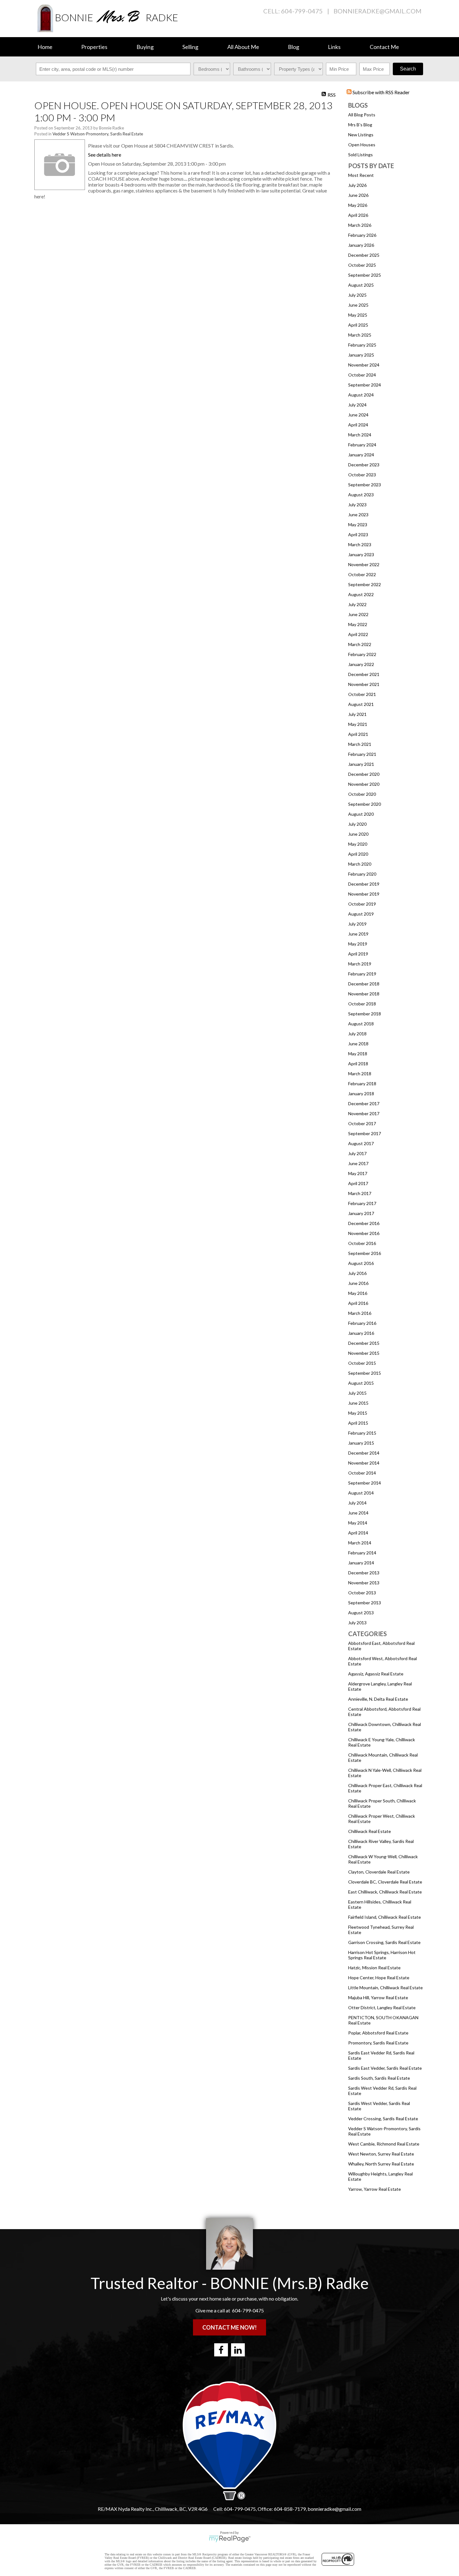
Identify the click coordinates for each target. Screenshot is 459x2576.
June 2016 (358, 1283)
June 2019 (358, 934)
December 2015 (364, 1343)
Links (334, 47)
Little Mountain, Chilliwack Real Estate (385, 1988)
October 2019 (362, 904)
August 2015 (361, 1383)
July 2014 (357, 1503)
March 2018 (360, 1074)
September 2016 (365, 1253)
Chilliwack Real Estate (370, 1831)
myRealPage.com (230, 2539)
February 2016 (362, 1323)
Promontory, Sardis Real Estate (378, 2043)
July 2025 (357, 295)
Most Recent (361, 175)
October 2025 (362, 265)
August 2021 (361, 704)
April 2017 (358, 1183)
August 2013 (361, 1613)
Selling (190, 47)
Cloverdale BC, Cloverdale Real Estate (385, 1882)
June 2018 (358, 1044)
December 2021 (364, 674)
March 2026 (360, 225)
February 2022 (362, 654)
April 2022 (358, 634)
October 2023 (362, 475)
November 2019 (364, 894)
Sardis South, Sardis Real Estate (379, 2078)
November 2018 (364, 994)
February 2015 (362, 1433)
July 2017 (357, 1153)
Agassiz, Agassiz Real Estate (376, 1674)
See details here (105, 155)
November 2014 (364, 1463)
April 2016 (358, 1303)
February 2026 (362, 235)
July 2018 (357, 1034)
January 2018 (361, 1094)
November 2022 (364, 564)
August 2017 (361, 1143)
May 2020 (358, 844)
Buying (145, 47)
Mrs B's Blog (360, 125)
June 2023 (358, 515)
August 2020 (361, 814)
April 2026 (358, 215)
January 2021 (361, 764)
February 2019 (362, 974)
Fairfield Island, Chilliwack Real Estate (385, 1917)
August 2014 (361, 1493)
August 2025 (361, 285)
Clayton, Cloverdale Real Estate (379, 1872)
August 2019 (361, 914)
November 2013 (364, 1583)
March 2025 (360, 335)
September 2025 (365, 275)
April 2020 (358, 854)
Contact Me (384, 47)
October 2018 (362, 1004)
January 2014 (361, 1563)
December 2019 (364, 884)
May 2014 (358, 1523)
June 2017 (358, 1163)
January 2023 (361, 554)
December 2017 (364, 1103)
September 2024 (365, 385)
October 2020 (362, 794)
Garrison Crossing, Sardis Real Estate (384, 1942)
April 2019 (358, 954)
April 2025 (358, 325)
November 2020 (364, 784)
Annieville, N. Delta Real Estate (378, 1699)
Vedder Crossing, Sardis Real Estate (383, 2119)
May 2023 (358, 525)
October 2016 (362, 1243)
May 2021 (358, 724)
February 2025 (362, 345)
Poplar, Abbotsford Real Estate (378, 2033)
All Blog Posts (362, 115)
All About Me (243, 47)
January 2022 (361, 664)
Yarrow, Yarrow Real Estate (375, 2189)
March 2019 (360, 964)
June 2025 (358, 305)
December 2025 (364, 255)
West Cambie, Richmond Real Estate (384, 2144)
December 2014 (364, 1453)
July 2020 (357, 824)
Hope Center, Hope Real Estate (379, 1978)
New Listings (361, 135)
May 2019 (358, 944)
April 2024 (358, 425)
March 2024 (360, 435)
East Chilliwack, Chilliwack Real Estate (385, 1892)
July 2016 (357, 1273)
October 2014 (362, 1473)
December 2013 (364, 1573)
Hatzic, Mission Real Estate (374, 1968)
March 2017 (360, 1193)
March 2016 (360, 1313)
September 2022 (365, 584)
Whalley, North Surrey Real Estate (381, 2164)
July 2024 (357, 405)
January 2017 (361, 1213)
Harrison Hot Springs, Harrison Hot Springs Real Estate (382, 1955)
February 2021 (362, 754)
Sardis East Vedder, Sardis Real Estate (385, 2068)
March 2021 (360, 744)
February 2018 (362, 1084)
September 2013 (365, 1603)
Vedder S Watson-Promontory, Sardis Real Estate (98, 134)
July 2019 (357, 924)
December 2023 (364, 465)
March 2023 (360, 544)
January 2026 (361, 245)
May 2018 (358, 1054)
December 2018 (364, 984)
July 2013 (357, 1623)
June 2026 (358, 195)
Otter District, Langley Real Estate (382, 2007)
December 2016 (364, 1223)
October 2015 (362, 1363)
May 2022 (358, 624)
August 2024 (361, 395)
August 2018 (361, 1024)
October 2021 (362, 694)
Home (45, 47)
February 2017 (362, 1203)
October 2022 (362, 574)
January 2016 (361, 1333)
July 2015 (357, 1393)
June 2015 (358, 1403)
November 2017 (364, 1113)
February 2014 (362, 1553)
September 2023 (365, 485)
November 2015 (364, 1353)
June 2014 (358, 1513)
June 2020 (358, 834)
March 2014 (360, 1543)
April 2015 (358, 1423)
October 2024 (362, 375)
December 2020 (364, 774)
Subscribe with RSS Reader (381, 92)
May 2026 (358, 205)
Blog (294, 47)
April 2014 (358, 1533)
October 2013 (362, 1593)
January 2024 (361, 455)
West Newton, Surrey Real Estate (381, 2154)
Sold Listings (360, 155)
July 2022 (357, 604)
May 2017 (358, 1173)
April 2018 (358, 1064)
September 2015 (365, 1373)
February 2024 (362, 445)
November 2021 (364, 684)
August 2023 (361, 495)
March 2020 (360, 864)
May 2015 (358, 1413)
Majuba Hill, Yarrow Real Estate (378, 1998)
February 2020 (362, 874)
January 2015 (361, 1443)
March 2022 (360, 644)
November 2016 (364, 1233)
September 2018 (365, 1014)
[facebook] (221, 2350)
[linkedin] (238, 2350)
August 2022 (361, 594)
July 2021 (357, 714)
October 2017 (362, 1123)
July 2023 (357, 505)
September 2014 (365, 1483)
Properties (94, 47)
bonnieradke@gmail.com (378, 11)
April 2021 (358, 734)
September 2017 (365, 1133)
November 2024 (364, 365)
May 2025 (358, 315)
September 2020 (365, 804)
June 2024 (358, 415)
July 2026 (357, 185)
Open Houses (362, 145)
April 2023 (358, 535)
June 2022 (358, 614)
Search (408, 69)
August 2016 (361, 1263)
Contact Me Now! (230, 2327)
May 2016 (358, 1293)
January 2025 (361, 355)
